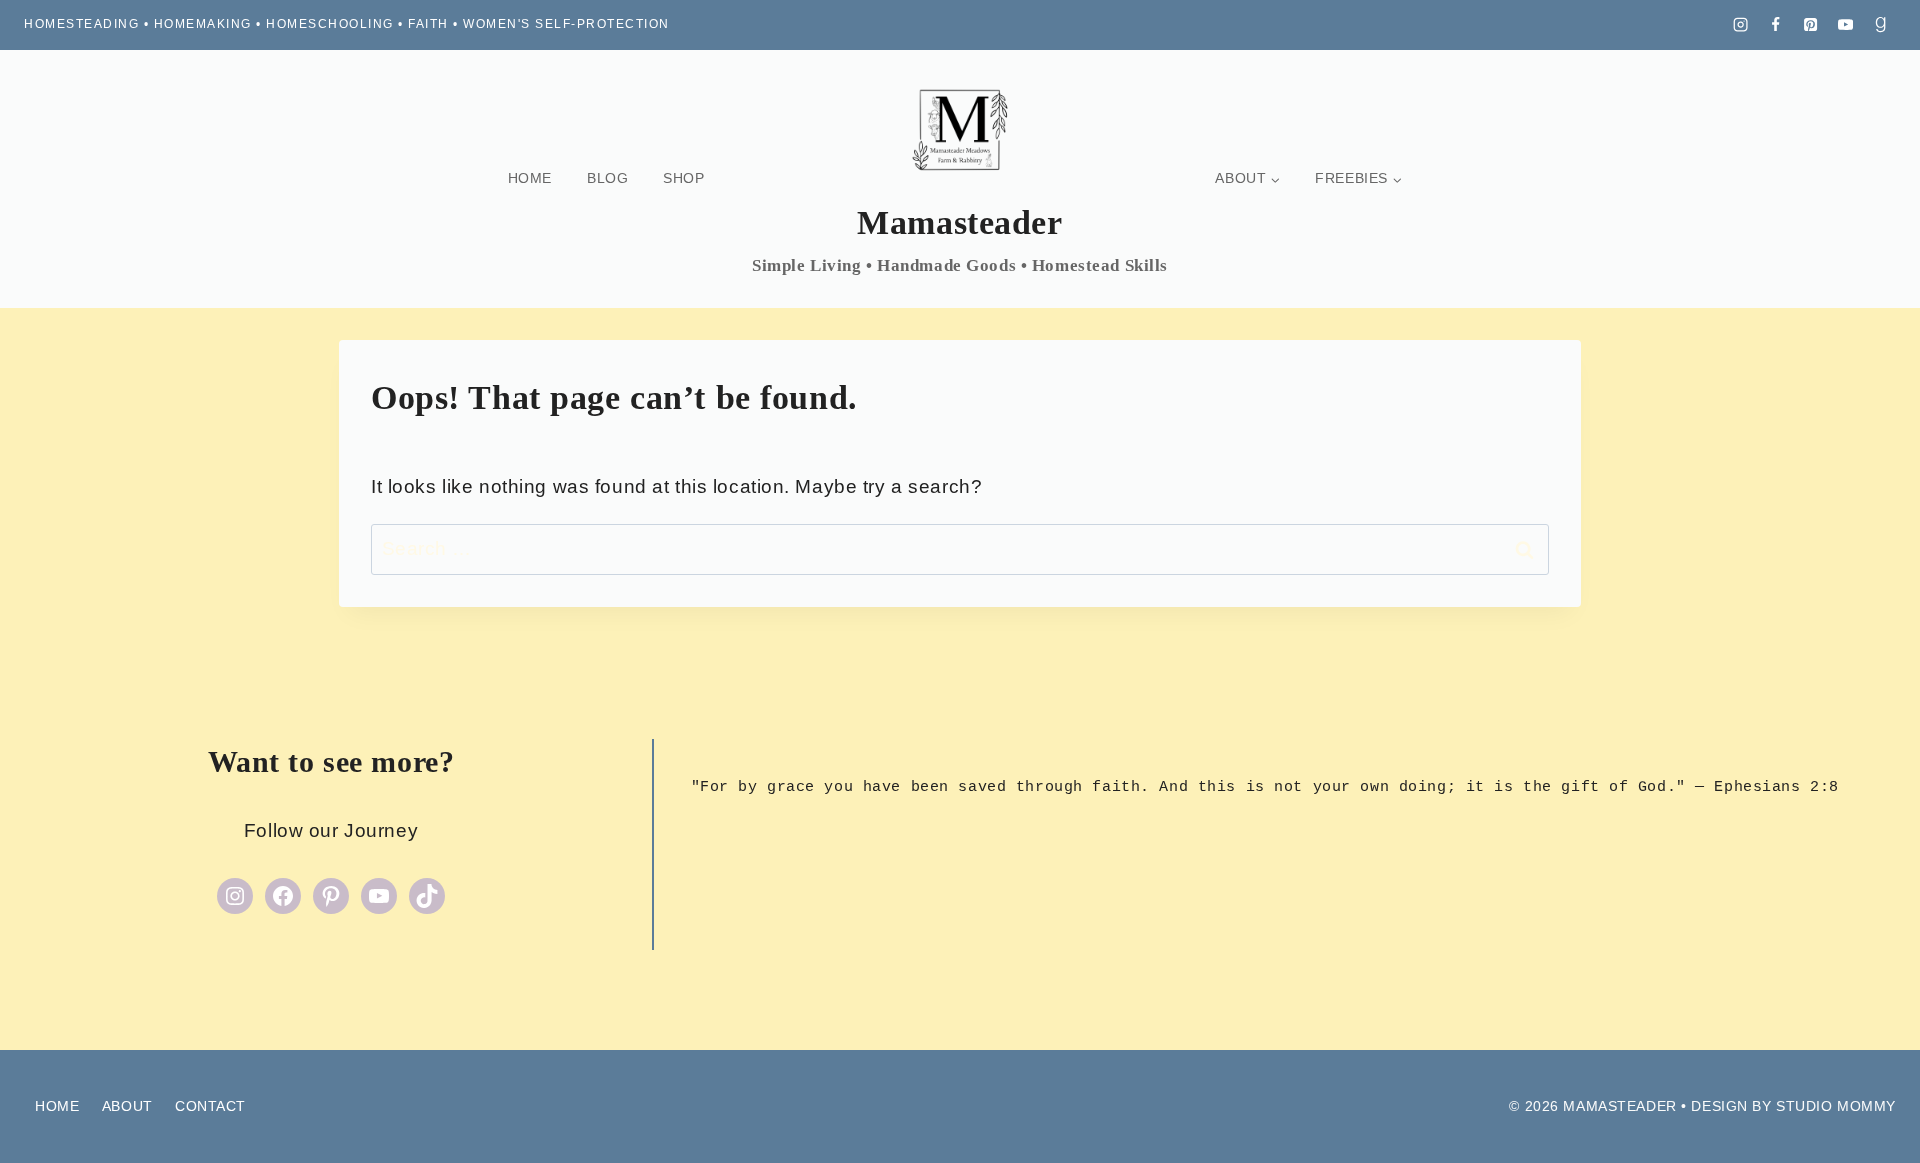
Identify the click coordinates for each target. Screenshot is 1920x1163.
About (127, 1106)
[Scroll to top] (1869, 1112)
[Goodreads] (1881, 25)
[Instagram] (1741, 25)
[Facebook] (1776, 25)
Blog (607, 178)
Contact (210, 1106)
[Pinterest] (1811, 25)
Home (530, 178)
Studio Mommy (1836, 1106)
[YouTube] (1846, 25)
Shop (683, 178)
